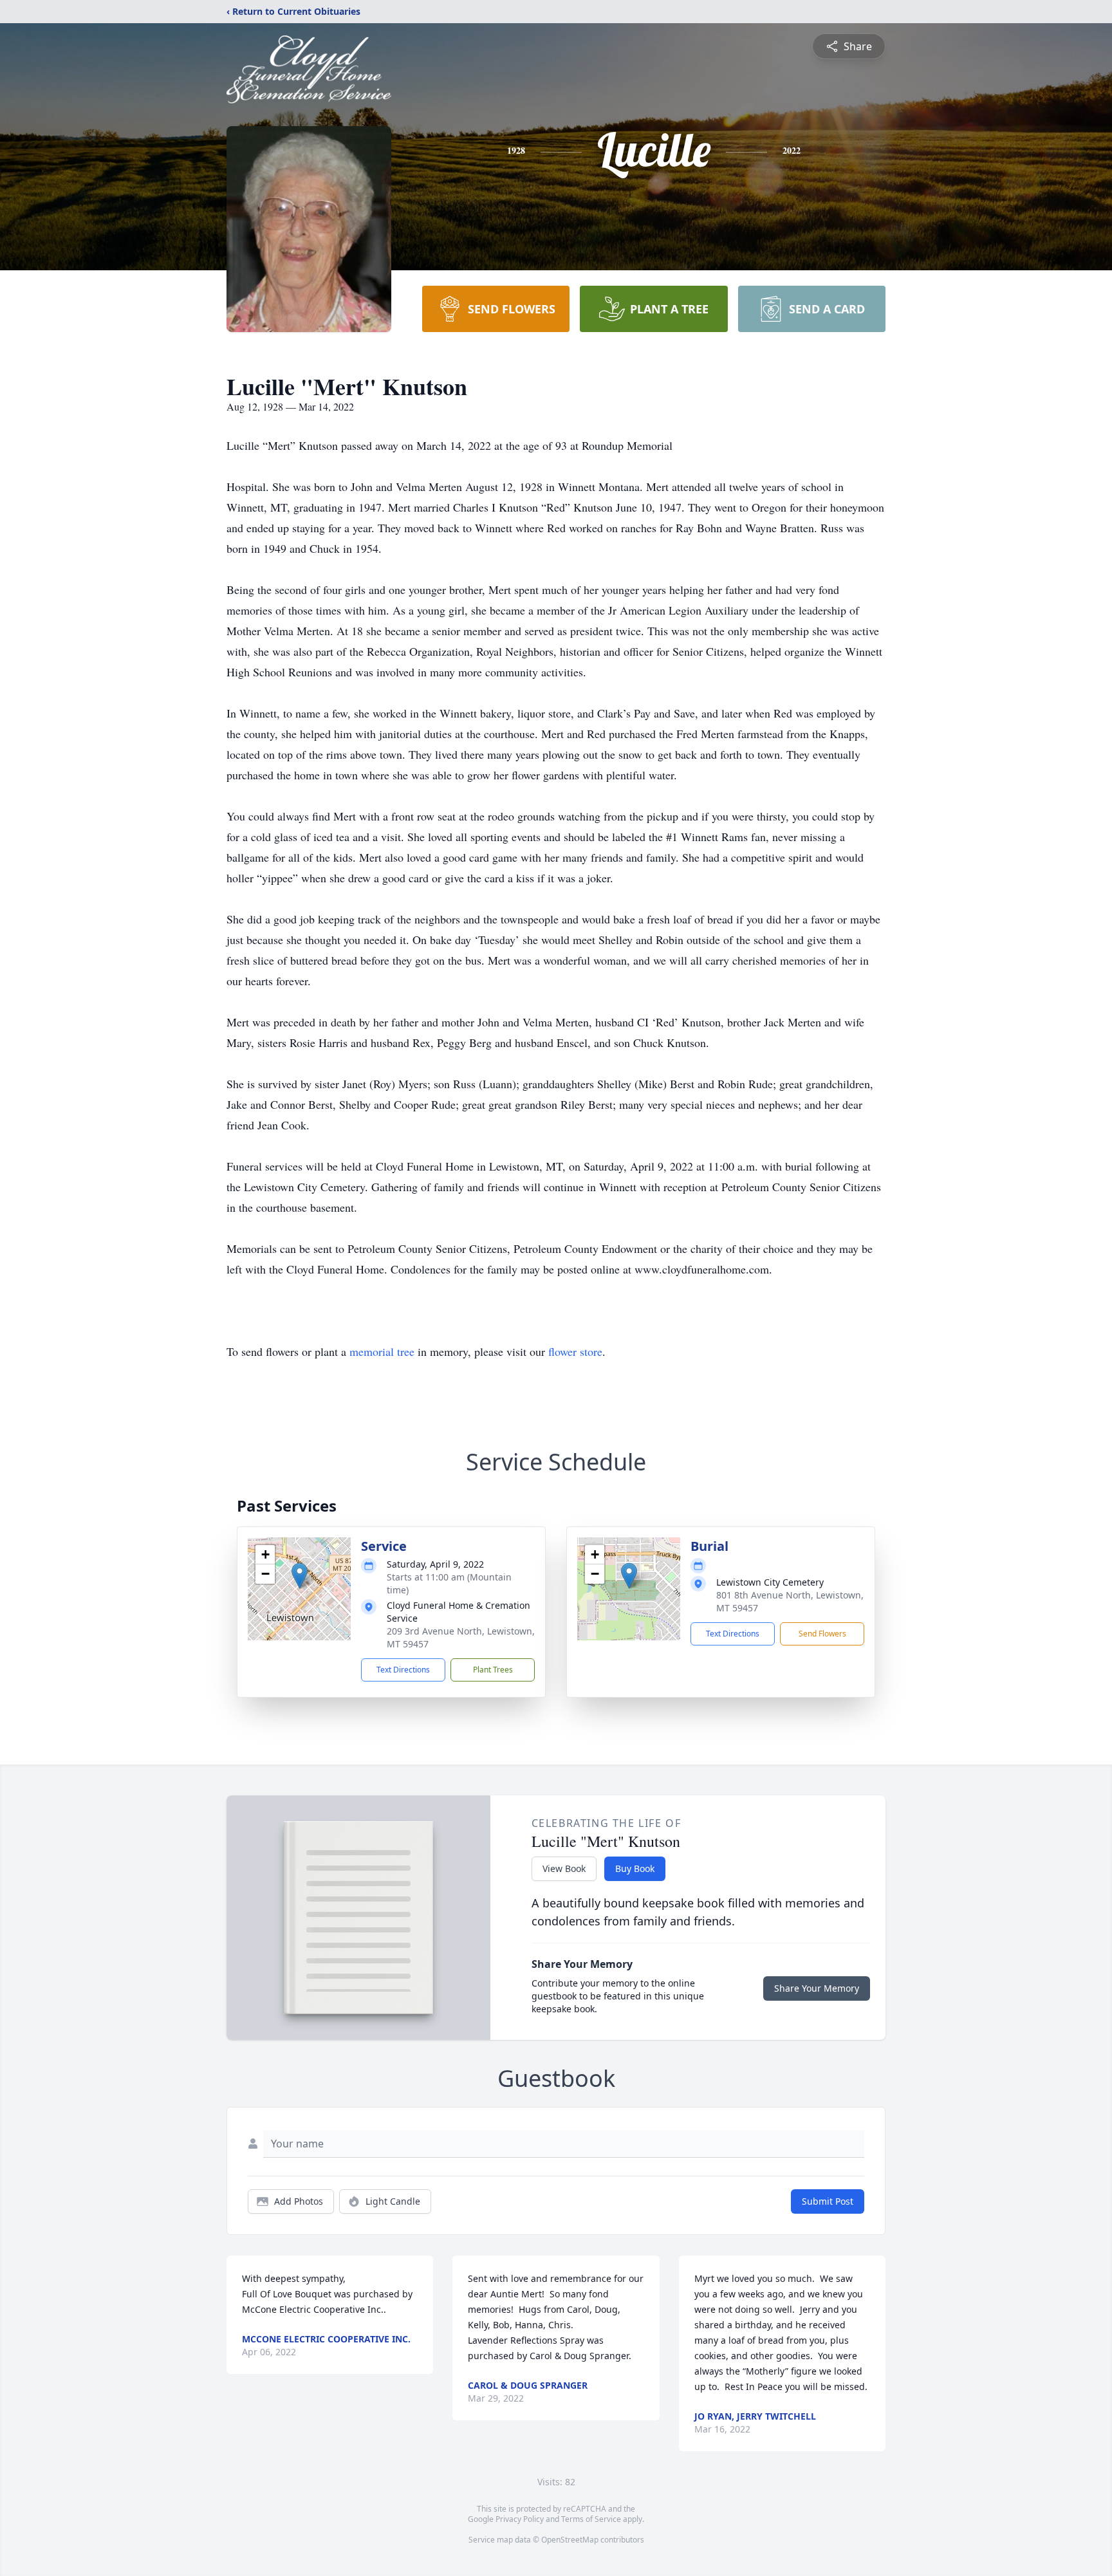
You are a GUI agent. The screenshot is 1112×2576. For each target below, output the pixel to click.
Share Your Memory (817, 1988)
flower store (575, 1351)
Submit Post (828, 2201)
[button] (300, 1576)
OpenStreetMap (570, 2540)
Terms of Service (591, 2519)
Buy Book (635, 1868)
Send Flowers (822, 1634)
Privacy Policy (520, 2519)
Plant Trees (493, 1670)
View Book (564, 1868)
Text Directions (403, 1670)
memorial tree (382, 1351)
